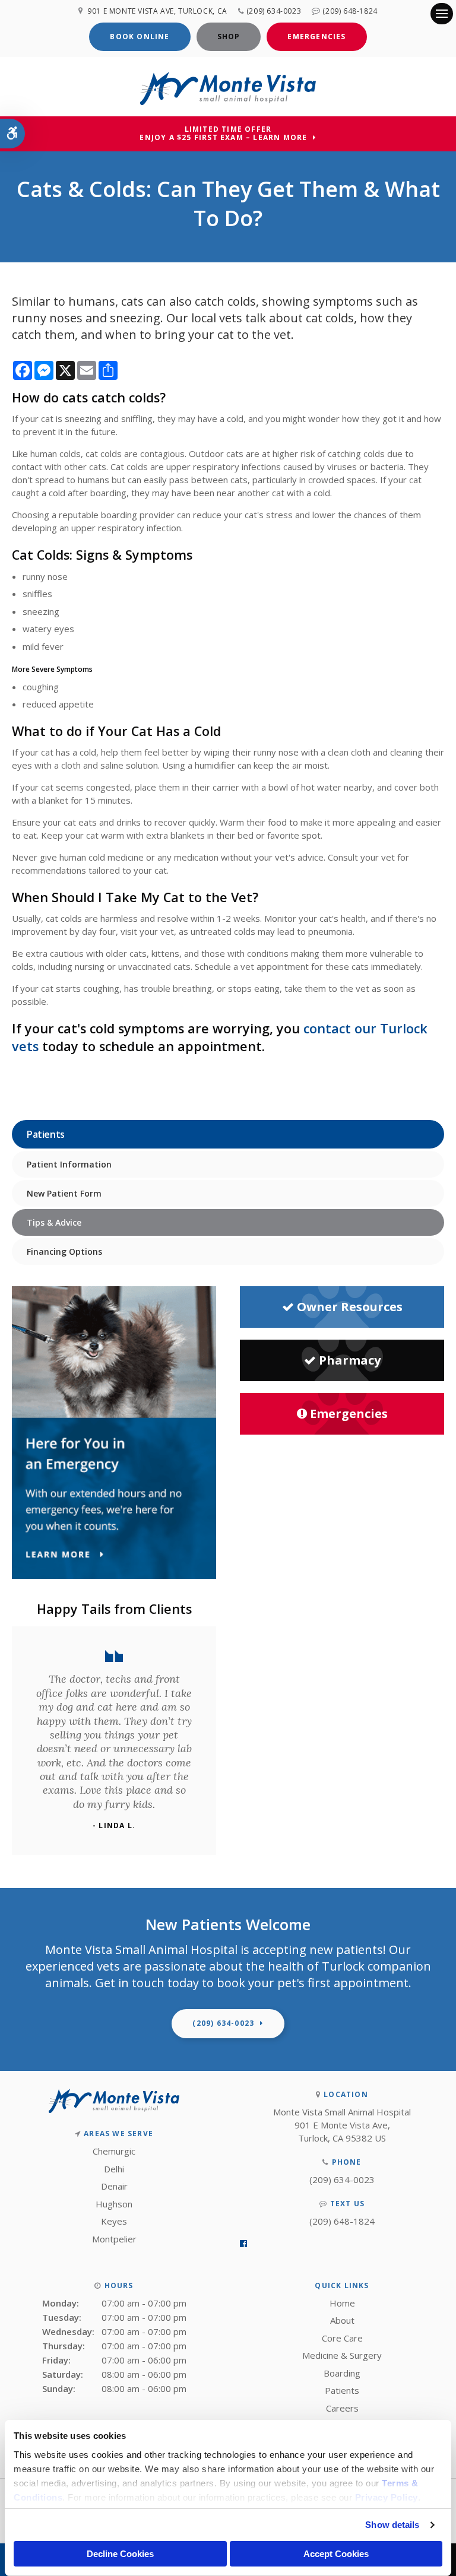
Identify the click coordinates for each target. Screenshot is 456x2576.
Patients (342, 2390)
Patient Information (69, 1164)
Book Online (140, 37)
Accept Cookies (336, 2554)
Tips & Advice (54, 1222)
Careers (342, 2408)
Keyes (114, 2221)
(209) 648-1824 (350, 11)
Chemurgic (114, 2151)
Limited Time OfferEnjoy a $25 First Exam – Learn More (223, 134)
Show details (392, 2525)
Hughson (114, 2204)
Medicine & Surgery (342, 2355)
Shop (229, 37)
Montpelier (114, 2239)
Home (342, 2303)
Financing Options (64, 1251)
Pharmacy (350, 1360)
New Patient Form (64, 1193)
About (342, 2320)
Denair (114, 2186)
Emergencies (316, 37)
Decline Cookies (120, 2554)
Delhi (114, 2169)
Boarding (342, 2373)
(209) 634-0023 (274, 11)
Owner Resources (350, 1307)
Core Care (342, 2338)
